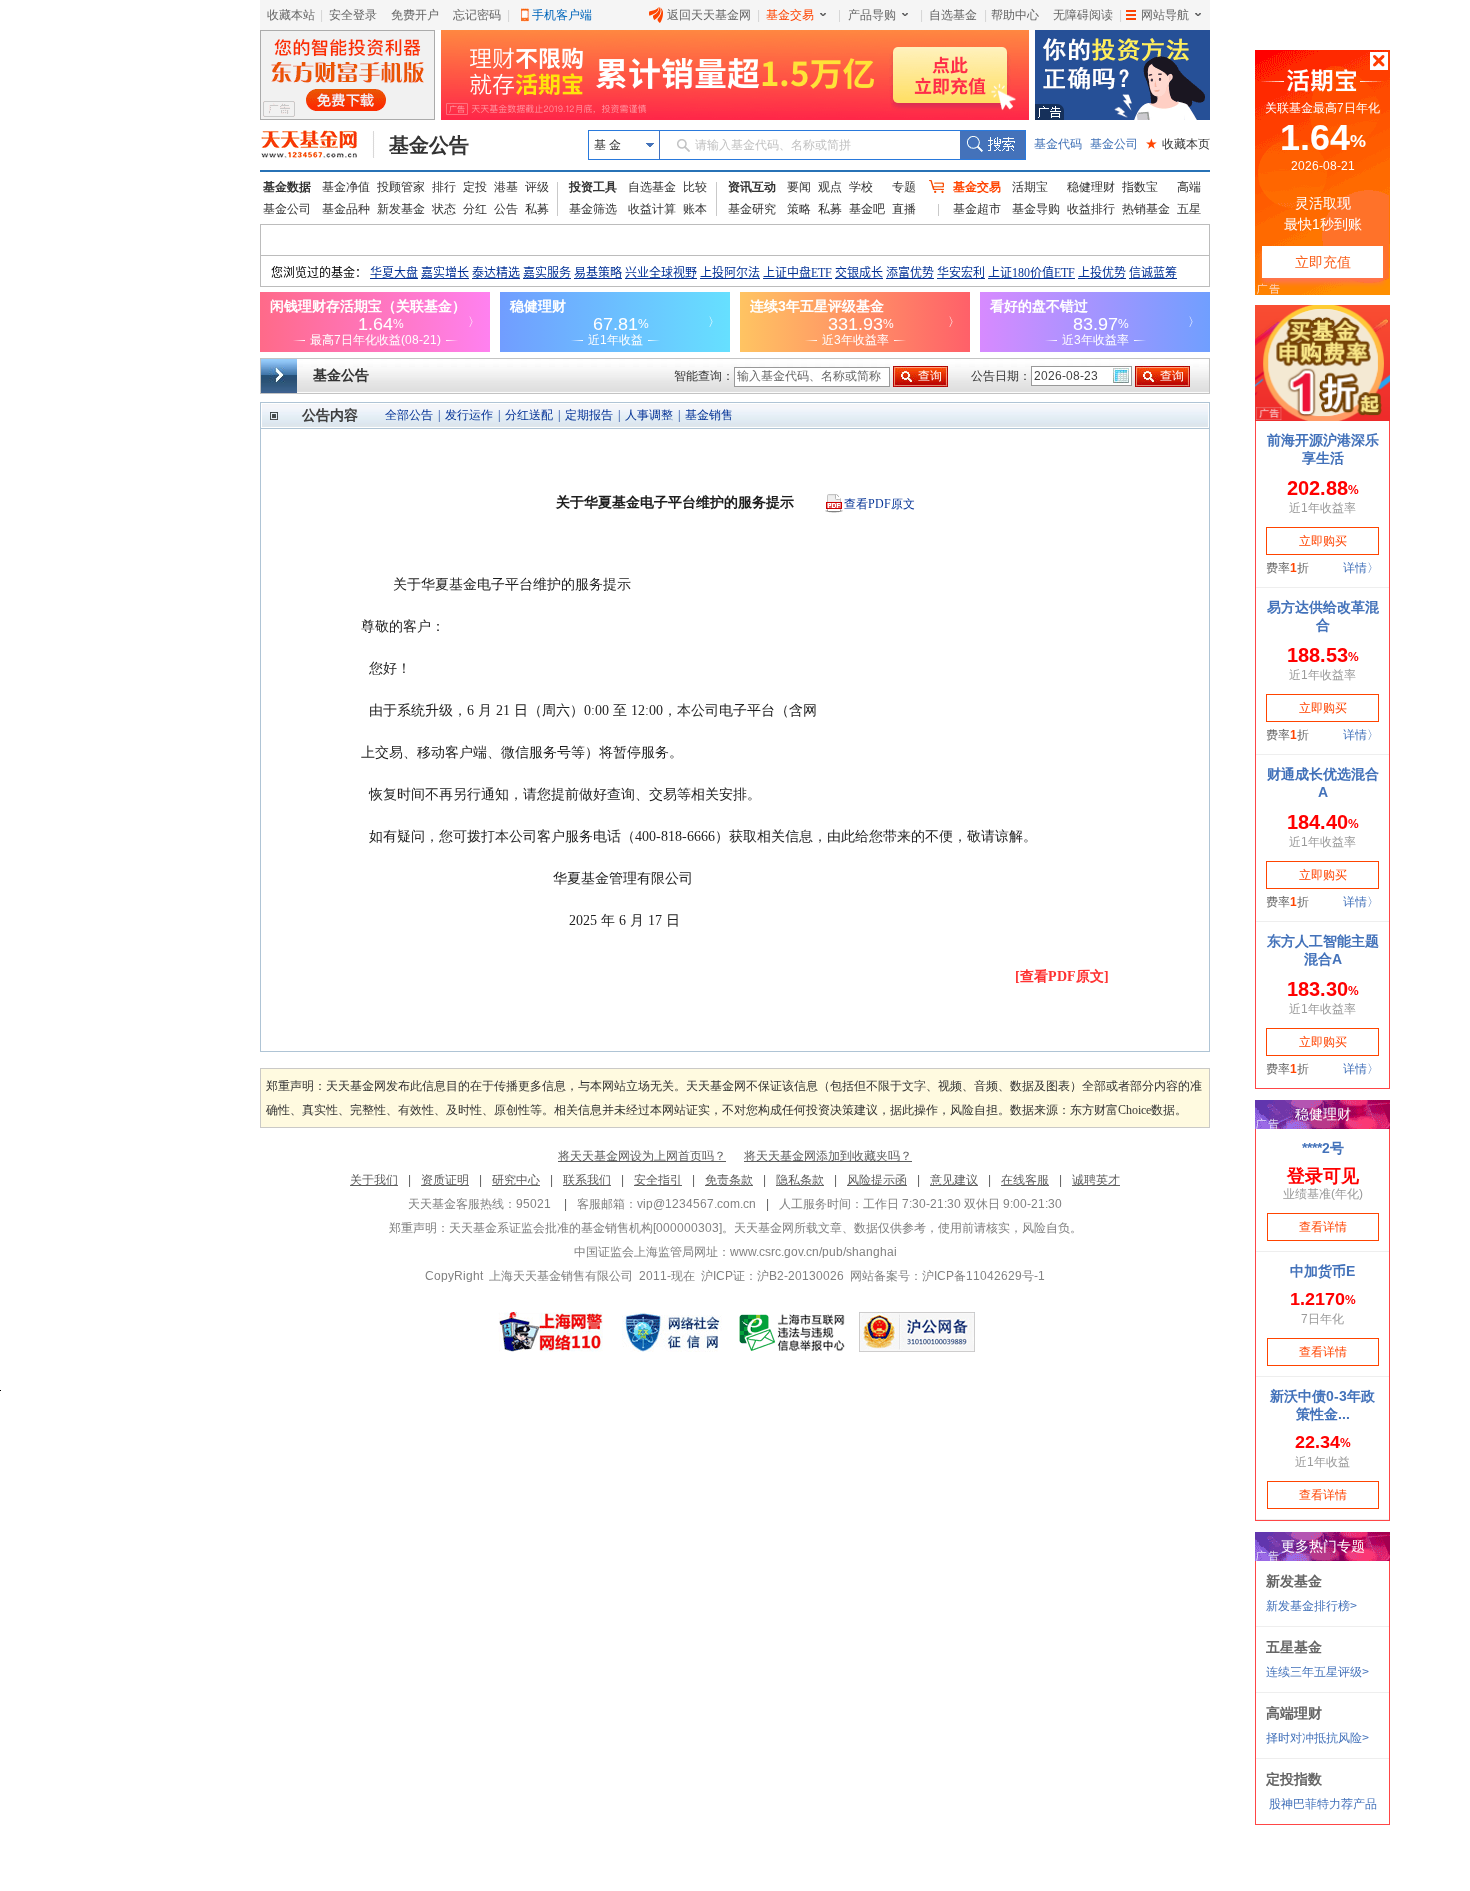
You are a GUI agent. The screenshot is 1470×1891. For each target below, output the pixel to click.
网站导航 (1165, 15)
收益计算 (652, 209)
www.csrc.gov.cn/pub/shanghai (813, 1252)
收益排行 (1091, 209)
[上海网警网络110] (551, 1332)
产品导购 (872, 15)
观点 (830, 187)
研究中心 (516, 1180)
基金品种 (346, 209)
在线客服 (1025, 1180)
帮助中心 (1015, 15)
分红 (475, 209)
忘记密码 (477, 15)
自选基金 (953, 15)
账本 (695, 209)
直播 (904, 209)
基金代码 (1058, 144)
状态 (444, 209)
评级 (537, 187)
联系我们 (587, 1180)
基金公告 (429, 145)
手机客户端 (562, 15)
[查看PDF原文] (1062, 976)
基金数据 (287, 187)
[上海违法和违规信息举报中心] (793, 1332)
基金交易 (790, 15)
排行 (444, 187)
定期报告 (589, 415)
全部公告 (409, 415)
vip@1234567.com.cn (696, 1204)
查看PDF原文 (879, 504)
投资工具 (593, 187)
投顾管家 (401, 187)
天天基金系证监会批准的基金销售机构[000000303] (585, 1228)
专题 (904, 187)
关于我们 (374, 1180)
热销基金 (1146, 209)
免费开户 (415, 15)
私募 (537, 209)
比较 (695, 187)
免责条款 (729, 1180)
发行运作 (469, 415)
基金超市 (977, 209)
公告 (506, 209)
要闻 (799, 187)
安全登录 (353, 15)
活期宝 (1030, 187)
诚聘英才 (1096, 1180)
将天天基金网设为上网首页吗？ (642, 1156)
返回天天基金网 (709, 15)
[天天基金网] (317, 145)
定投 (475, 187)
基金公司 (1114, 144)
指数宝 (1140, 187)
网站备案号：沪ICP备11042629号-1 (947, 1276)
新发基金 (401, 209)
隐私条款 (800, 1180)
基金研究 (752, 209)
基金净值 (346, 187)
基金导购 (1036, 209)
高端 (1189, 187)
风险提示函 (877, 1180)
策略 (799, 209)
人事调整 (649, 415)
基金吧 (867, 209)
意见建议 (954, 1180)
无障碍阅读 (1083, 15)
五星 (1189, 209)
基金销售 (709, 415)
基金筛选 (593, 209)
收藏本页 (1178, 144)
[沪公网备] (917, 1332)
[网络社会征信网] (672, 1332)
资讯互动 (752, 187)
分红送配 (529, 415)
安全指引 (658, 1180)
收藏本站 (291, 15)
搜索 (992, 145)
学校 (861, 187)
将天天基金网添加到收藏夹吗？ (828, 1156)
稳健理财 (1091, 187)
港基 (506, 187)
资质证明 (445, 1180)
